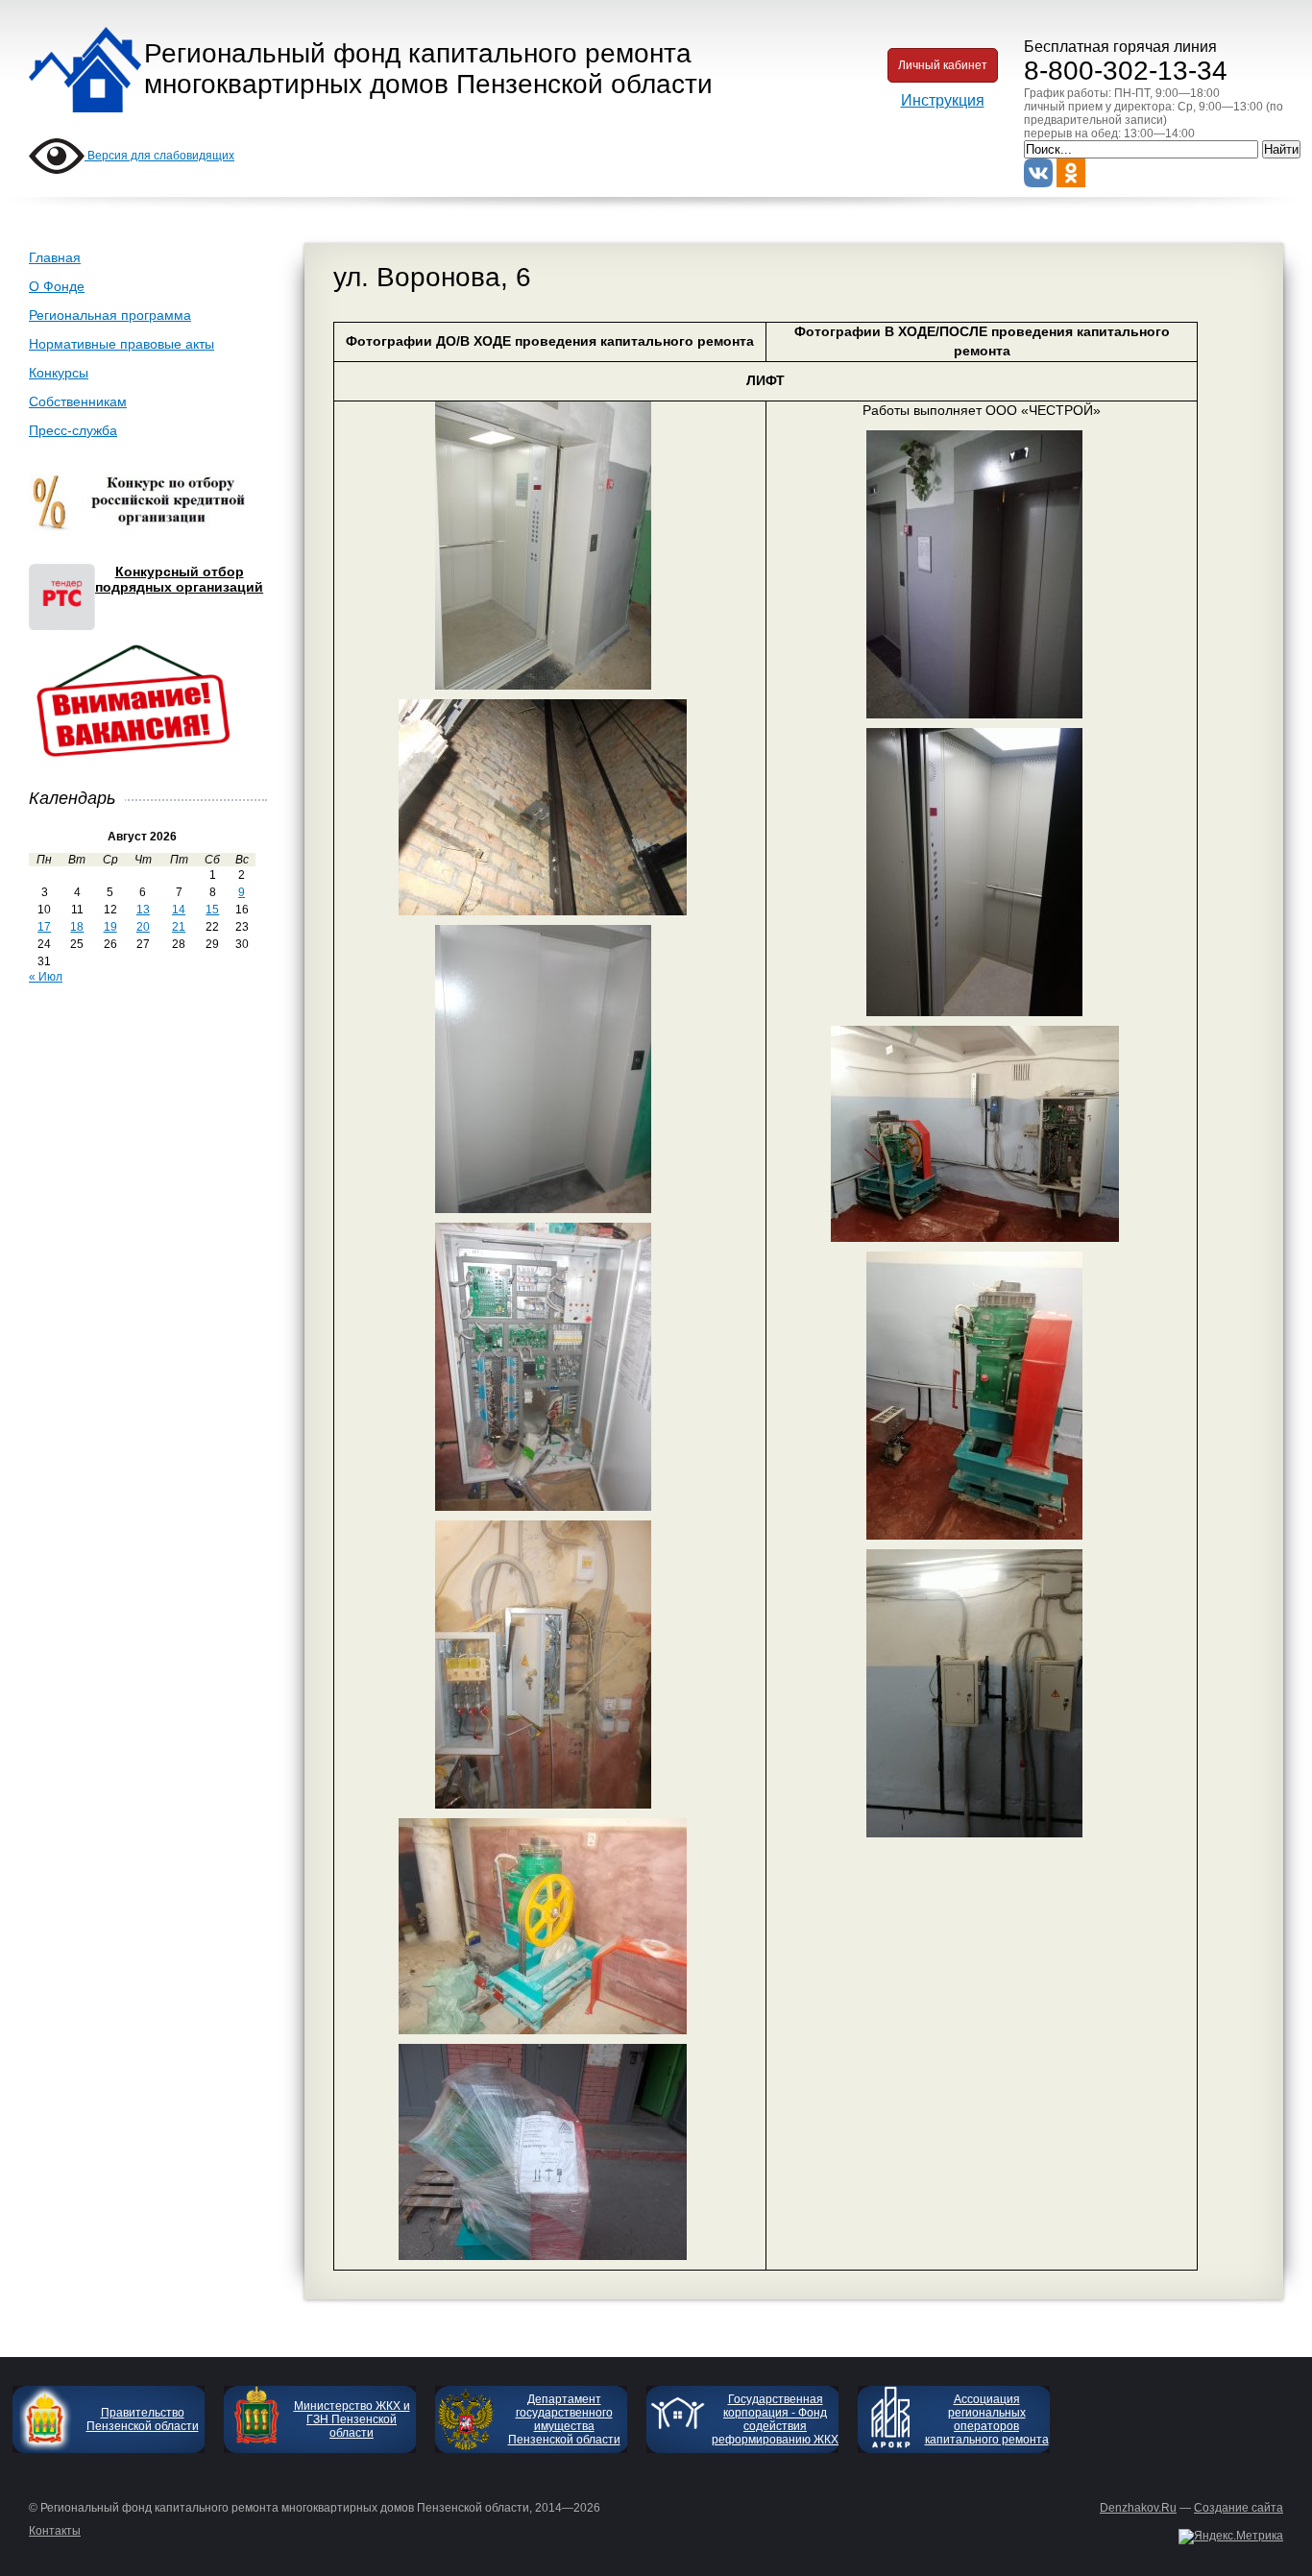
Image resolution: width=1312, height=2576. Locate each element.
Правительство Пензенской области (143, 2419)
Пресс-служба (73, 430)
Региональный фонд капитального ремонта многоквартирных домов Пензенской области (428, 69)
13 (143, 910)
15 (212, 910)
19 (110, 927)
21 (179, 927)
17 (44, 927)
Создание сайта (1239, 2508)
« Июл (46, 977)
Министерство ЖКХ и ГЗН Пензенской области (352, 2419)
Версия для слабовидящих (159, 156)
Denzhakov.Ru (1138, 2508)
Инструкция (943, 100)
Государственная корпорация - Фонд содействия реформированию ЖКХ (775, 2419)
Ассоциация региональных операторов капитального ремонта (987, 2419)
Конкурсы (59, 373)
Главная (55, 257)
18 (77, 927)
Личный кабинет (943, 65)
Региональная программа (110, 315)
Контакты (55, 2531)
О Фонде (57, 286)
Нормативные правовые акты (121, 344)
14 (179, 910)
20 (143, 927)
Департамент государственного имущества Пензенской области (564, 2419)
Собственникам (78, 401)
